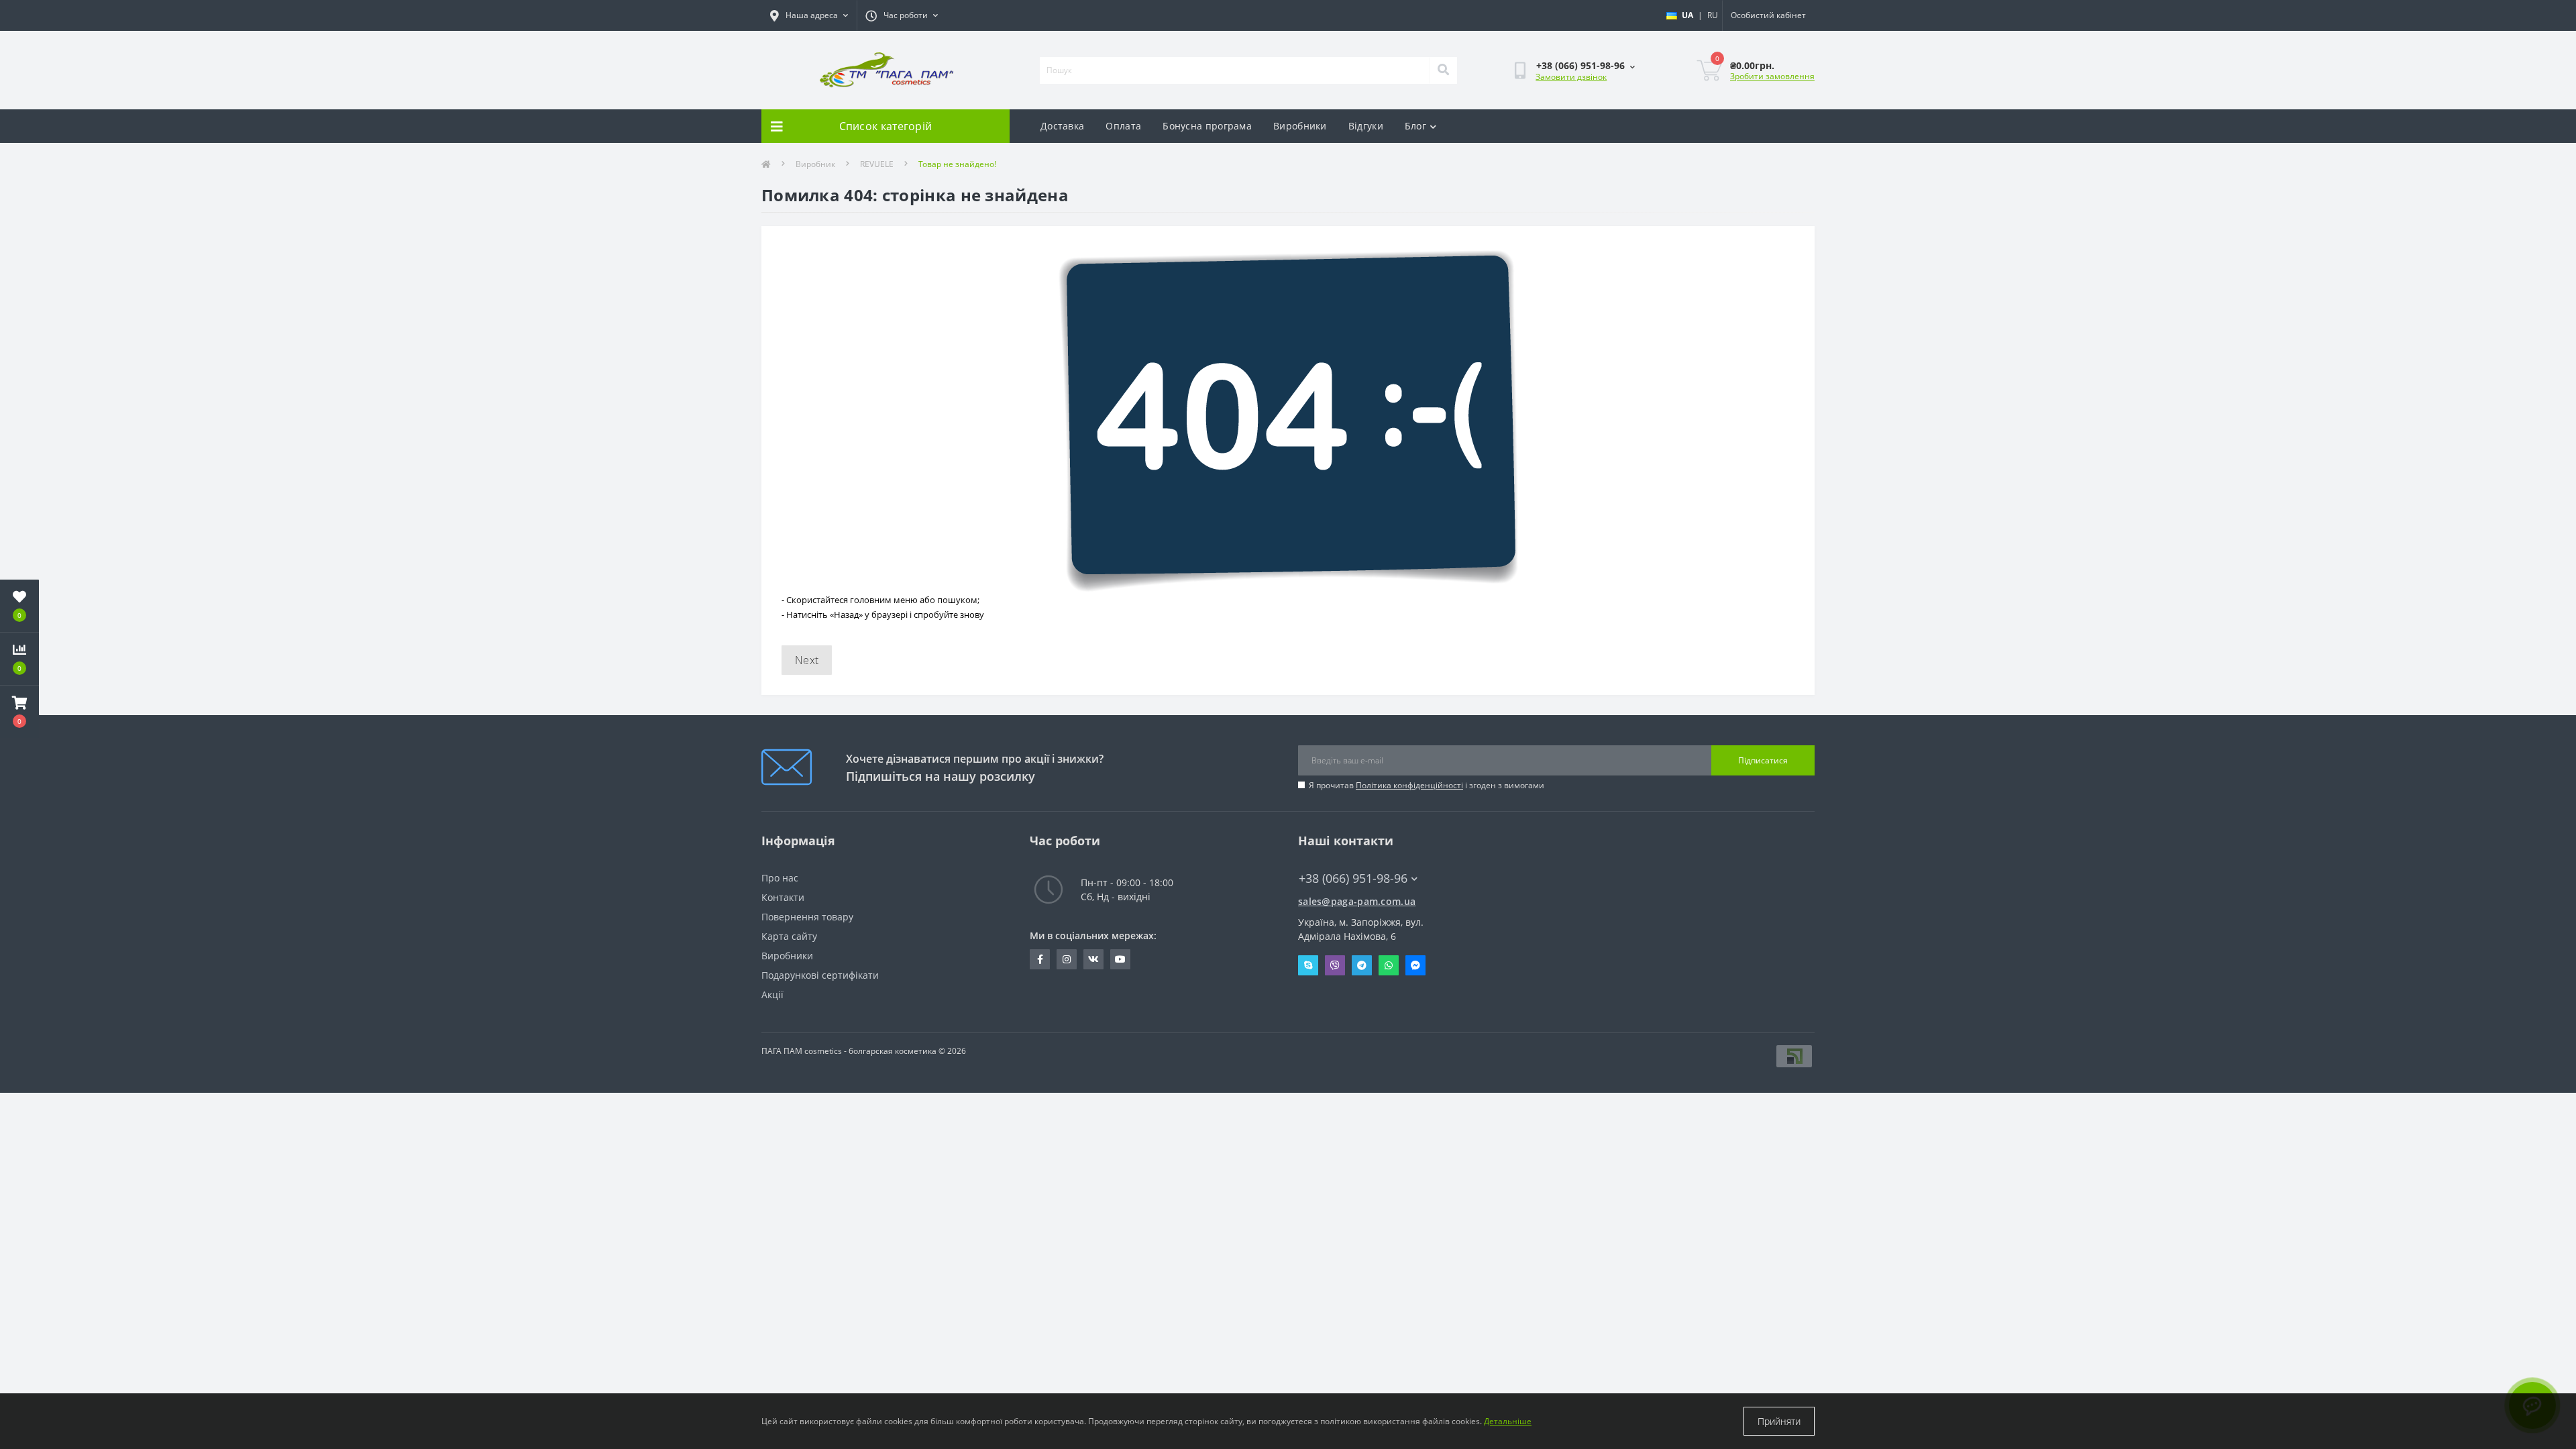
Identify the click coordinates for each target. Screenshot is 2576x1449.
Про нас (780, 878)
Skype (1308, 965)
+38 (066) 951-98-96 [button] (1353, 878)
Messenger (1415, 965)
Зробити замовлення (1772, 76)
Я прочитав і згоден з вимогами (1427, 785)
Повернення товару (807, 917)
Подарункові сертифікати (820, 975)
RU (1713, 15)
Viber (1335, 965)
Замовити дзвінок (1571, 77)
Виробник (815, 164)
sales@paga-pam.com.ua (1357, 901)
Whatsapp (1389, 965)
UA (1687, 15)
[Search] (1443, 70)
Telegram (1362, 965)
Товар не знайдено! (957, 164)
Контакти (783, 897)
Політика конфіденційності (1409, 785)
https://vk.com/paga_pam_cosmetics (1093, 959)
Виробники (1300, 126)
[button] (19, 712)
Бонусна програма (1207, 126)
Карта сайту (789, 936)
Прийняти (1779, 1421)
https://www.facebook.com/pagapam (1040, 959)
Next (807, 660)
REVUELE (877, 164)
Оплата (1123, 126)
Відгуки (1366, 126)
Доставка (1062, 126)
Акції (772, 995)
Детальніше (1508, 1421)
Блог (1415, 126)
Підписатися (1763, 760)
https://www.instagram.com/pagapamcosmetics (1067, 959)
